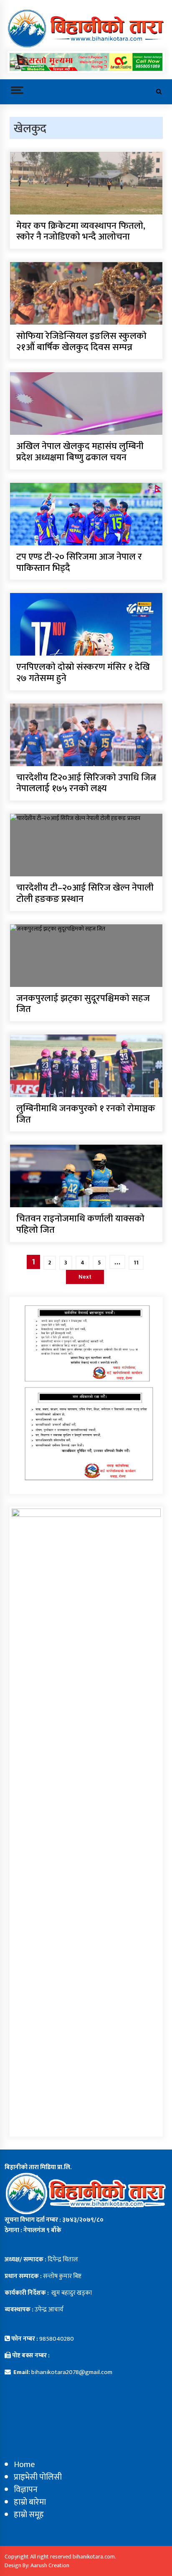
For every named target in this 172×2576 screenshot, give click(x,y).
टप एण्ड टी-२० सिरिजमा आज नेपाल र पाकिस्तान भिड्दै (79, 563)
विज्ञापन (26, 2490)
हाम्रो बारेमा (30, 2502)
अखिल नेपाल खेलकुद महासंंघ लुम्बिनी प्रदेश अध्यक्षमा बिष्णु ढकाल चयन (80, 452)
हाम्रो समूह (29, 2515)
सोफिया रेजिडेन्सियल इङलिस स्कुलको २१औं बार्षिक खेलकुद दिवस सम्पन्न (81, 342)
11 (136, 1263)
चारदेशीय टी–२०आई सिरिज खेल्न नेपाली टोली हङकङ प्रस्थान (85, 894)
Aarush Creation (50, 2565)
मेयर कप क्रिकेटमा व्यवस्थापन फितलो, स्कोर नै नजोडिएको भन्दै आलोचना (81, 232)
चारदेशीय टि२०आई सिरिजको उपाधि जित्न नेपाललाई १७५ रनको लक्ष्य (86, 783)
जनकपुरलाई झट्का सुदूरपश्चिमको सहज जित (83, 1004)
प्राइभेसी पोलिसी (38, 2477)
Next (85, 1277)
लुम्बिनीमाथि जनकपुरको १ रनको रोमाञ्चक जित (86, 1114)
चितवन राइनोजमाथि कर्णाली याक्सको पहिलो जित (80, 1225)
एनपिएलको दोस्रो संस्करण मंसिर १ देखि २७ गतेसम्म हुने (83, 673)
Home (24, 2465)
